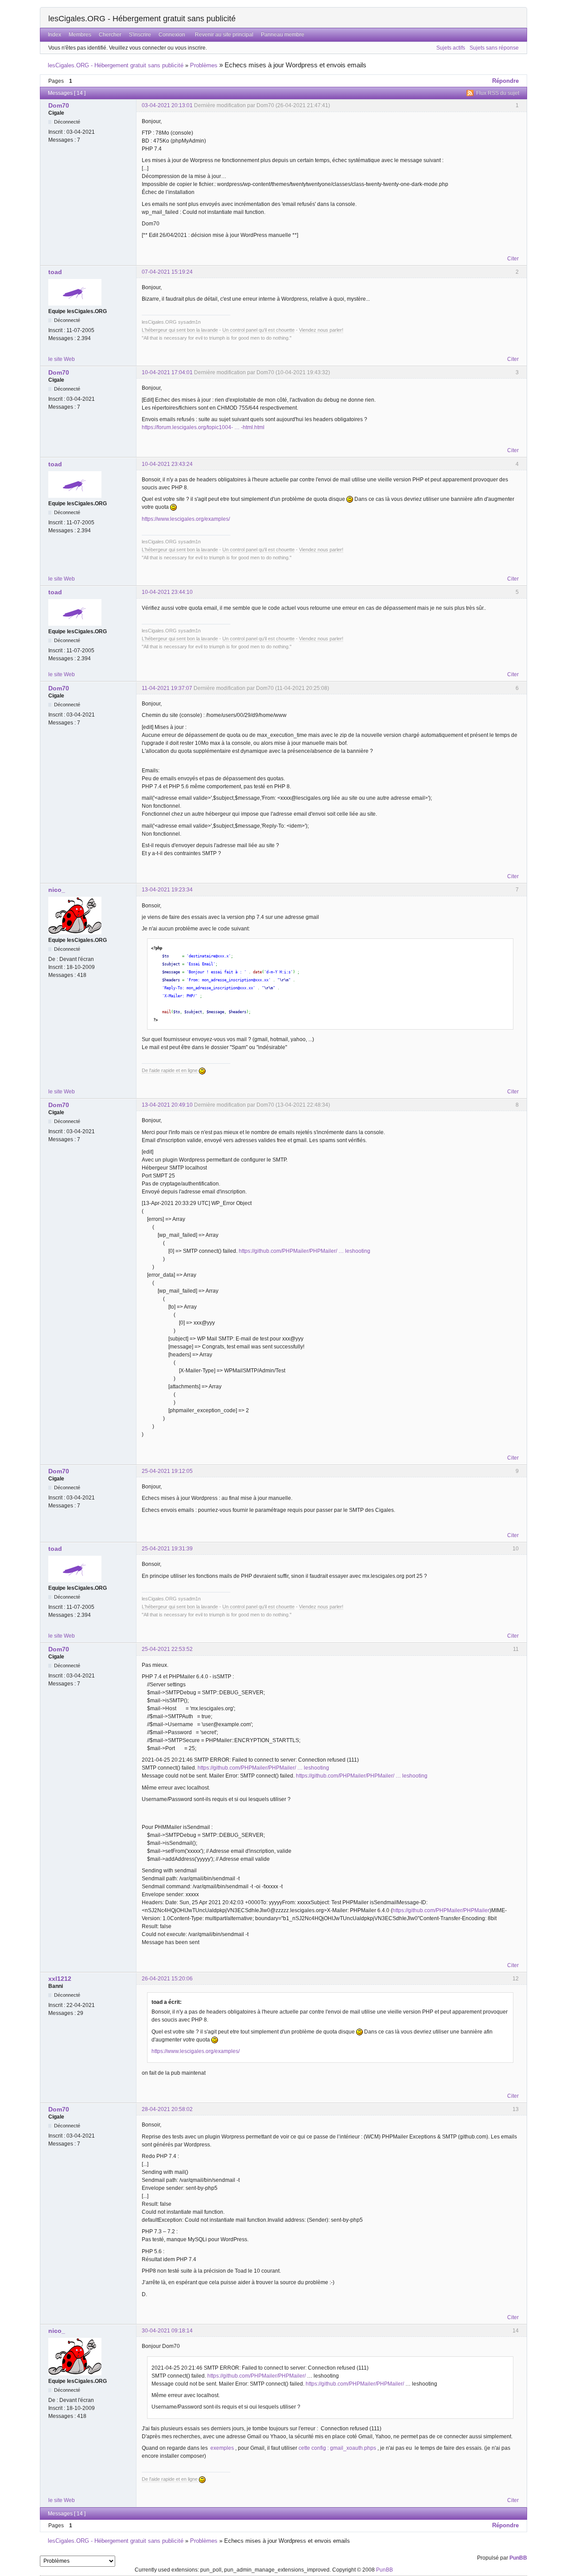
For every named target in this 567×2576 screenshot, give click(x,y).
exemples (223, 2448)
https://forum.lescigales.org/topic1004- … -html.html (203, 427)
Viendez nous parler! (321, 330)
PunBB (518, 2558)
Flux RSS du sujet (498, 93)
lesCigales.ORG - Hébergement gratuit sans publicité (142, 19)
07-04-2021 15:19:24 (167, 272)
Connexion (172, 35)
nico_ (57, 890)
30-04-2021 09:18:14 (167, 2331)
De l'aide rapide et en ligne (170, 1070)
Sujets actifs (451, 48)
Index (54, 35)
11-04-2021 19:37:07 (167, 688)
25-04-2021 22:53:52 (167, 1649)
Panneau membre (283, 35)
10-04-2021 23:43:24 (167, 464)
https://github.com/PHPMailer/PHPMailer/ (256, 2376)
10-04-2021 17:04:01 (167, 372)
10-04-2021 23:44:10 (167, 592)
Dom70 (59, 105)
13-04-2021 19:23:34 (167, 890)
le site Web (62, 359)
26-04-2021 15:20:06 (167, 1979)
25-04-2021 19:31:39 (167, 1549)
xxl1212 (60, 1979)
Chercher (110, 35)
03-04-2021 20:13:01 (167, 105)
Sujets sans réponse (494, 48)
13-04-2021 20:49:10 (167, 1105)
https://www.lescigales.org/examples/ (186, 519)
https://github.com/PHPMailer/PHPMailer (441, 1910)
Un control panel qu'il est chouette (258, 330)
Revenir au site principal (224, 35)
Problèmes (204, 65)
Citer (513, 259)
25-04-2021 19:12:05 (167, 1471)
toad (55, 272)
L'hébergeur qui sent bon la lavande (180, 330)
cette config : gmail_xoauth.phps (338, 2448)
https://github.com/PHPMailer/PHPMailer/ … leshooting (305, 1251)
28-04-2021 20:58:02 (167, 2109)
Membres (80, 35)
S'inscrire (140, 35)
